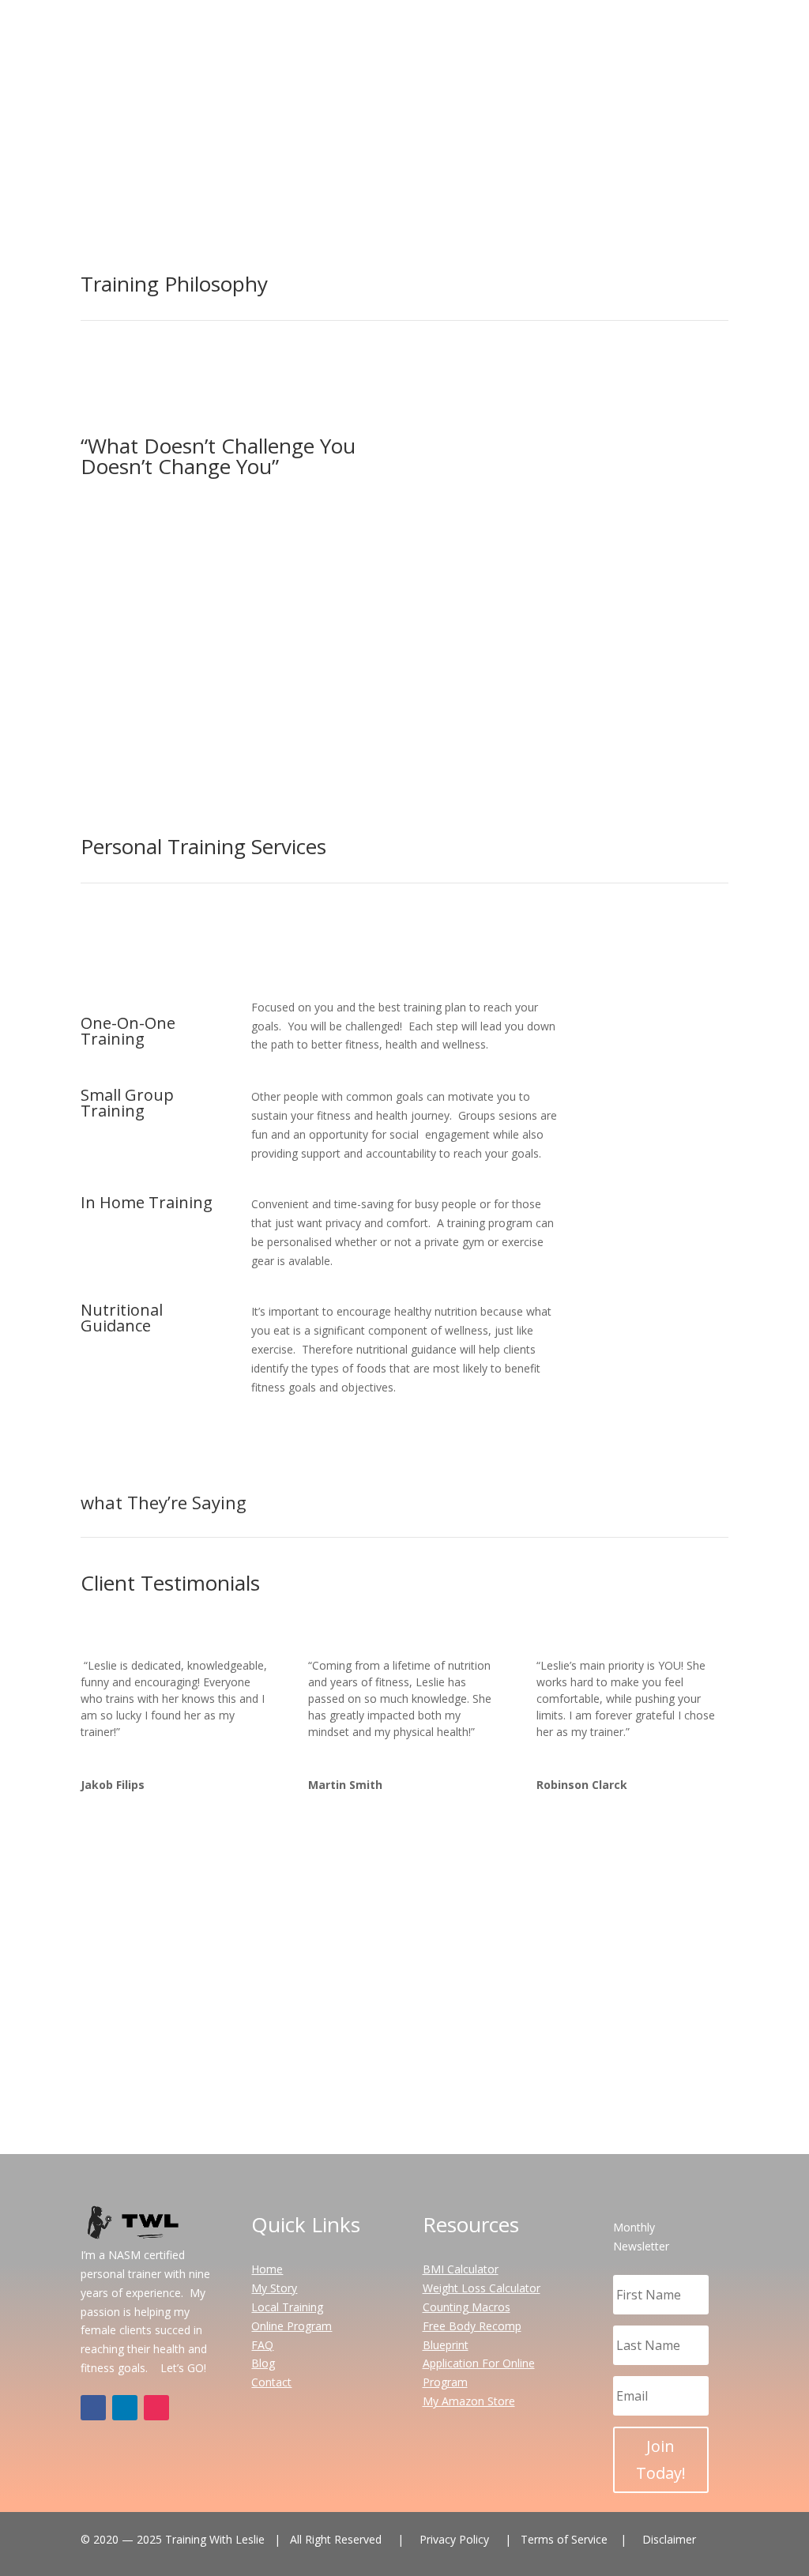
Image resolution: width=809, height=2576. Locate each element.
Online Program (292, 2326)
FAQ (619, 32)
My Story (493, 32)
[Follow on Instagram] (420, 2072)
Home (437, 32)
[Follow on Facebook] (389, 2072)
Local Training (287, 2307)
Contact (708, 32)
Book (692, 1017)
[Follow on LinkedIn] (125, 2408)
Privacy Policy (328, 2132)
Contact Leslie (405, 2007)
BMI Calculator (461, 2269)
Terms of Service (472, 2132)
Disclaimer (669, 2539)
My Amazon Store (469, 2401)
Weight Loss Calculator (482, 2288)
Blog (659, 32)
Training (554, 32)
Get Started (566, 156)
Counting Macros (467, 2307)
